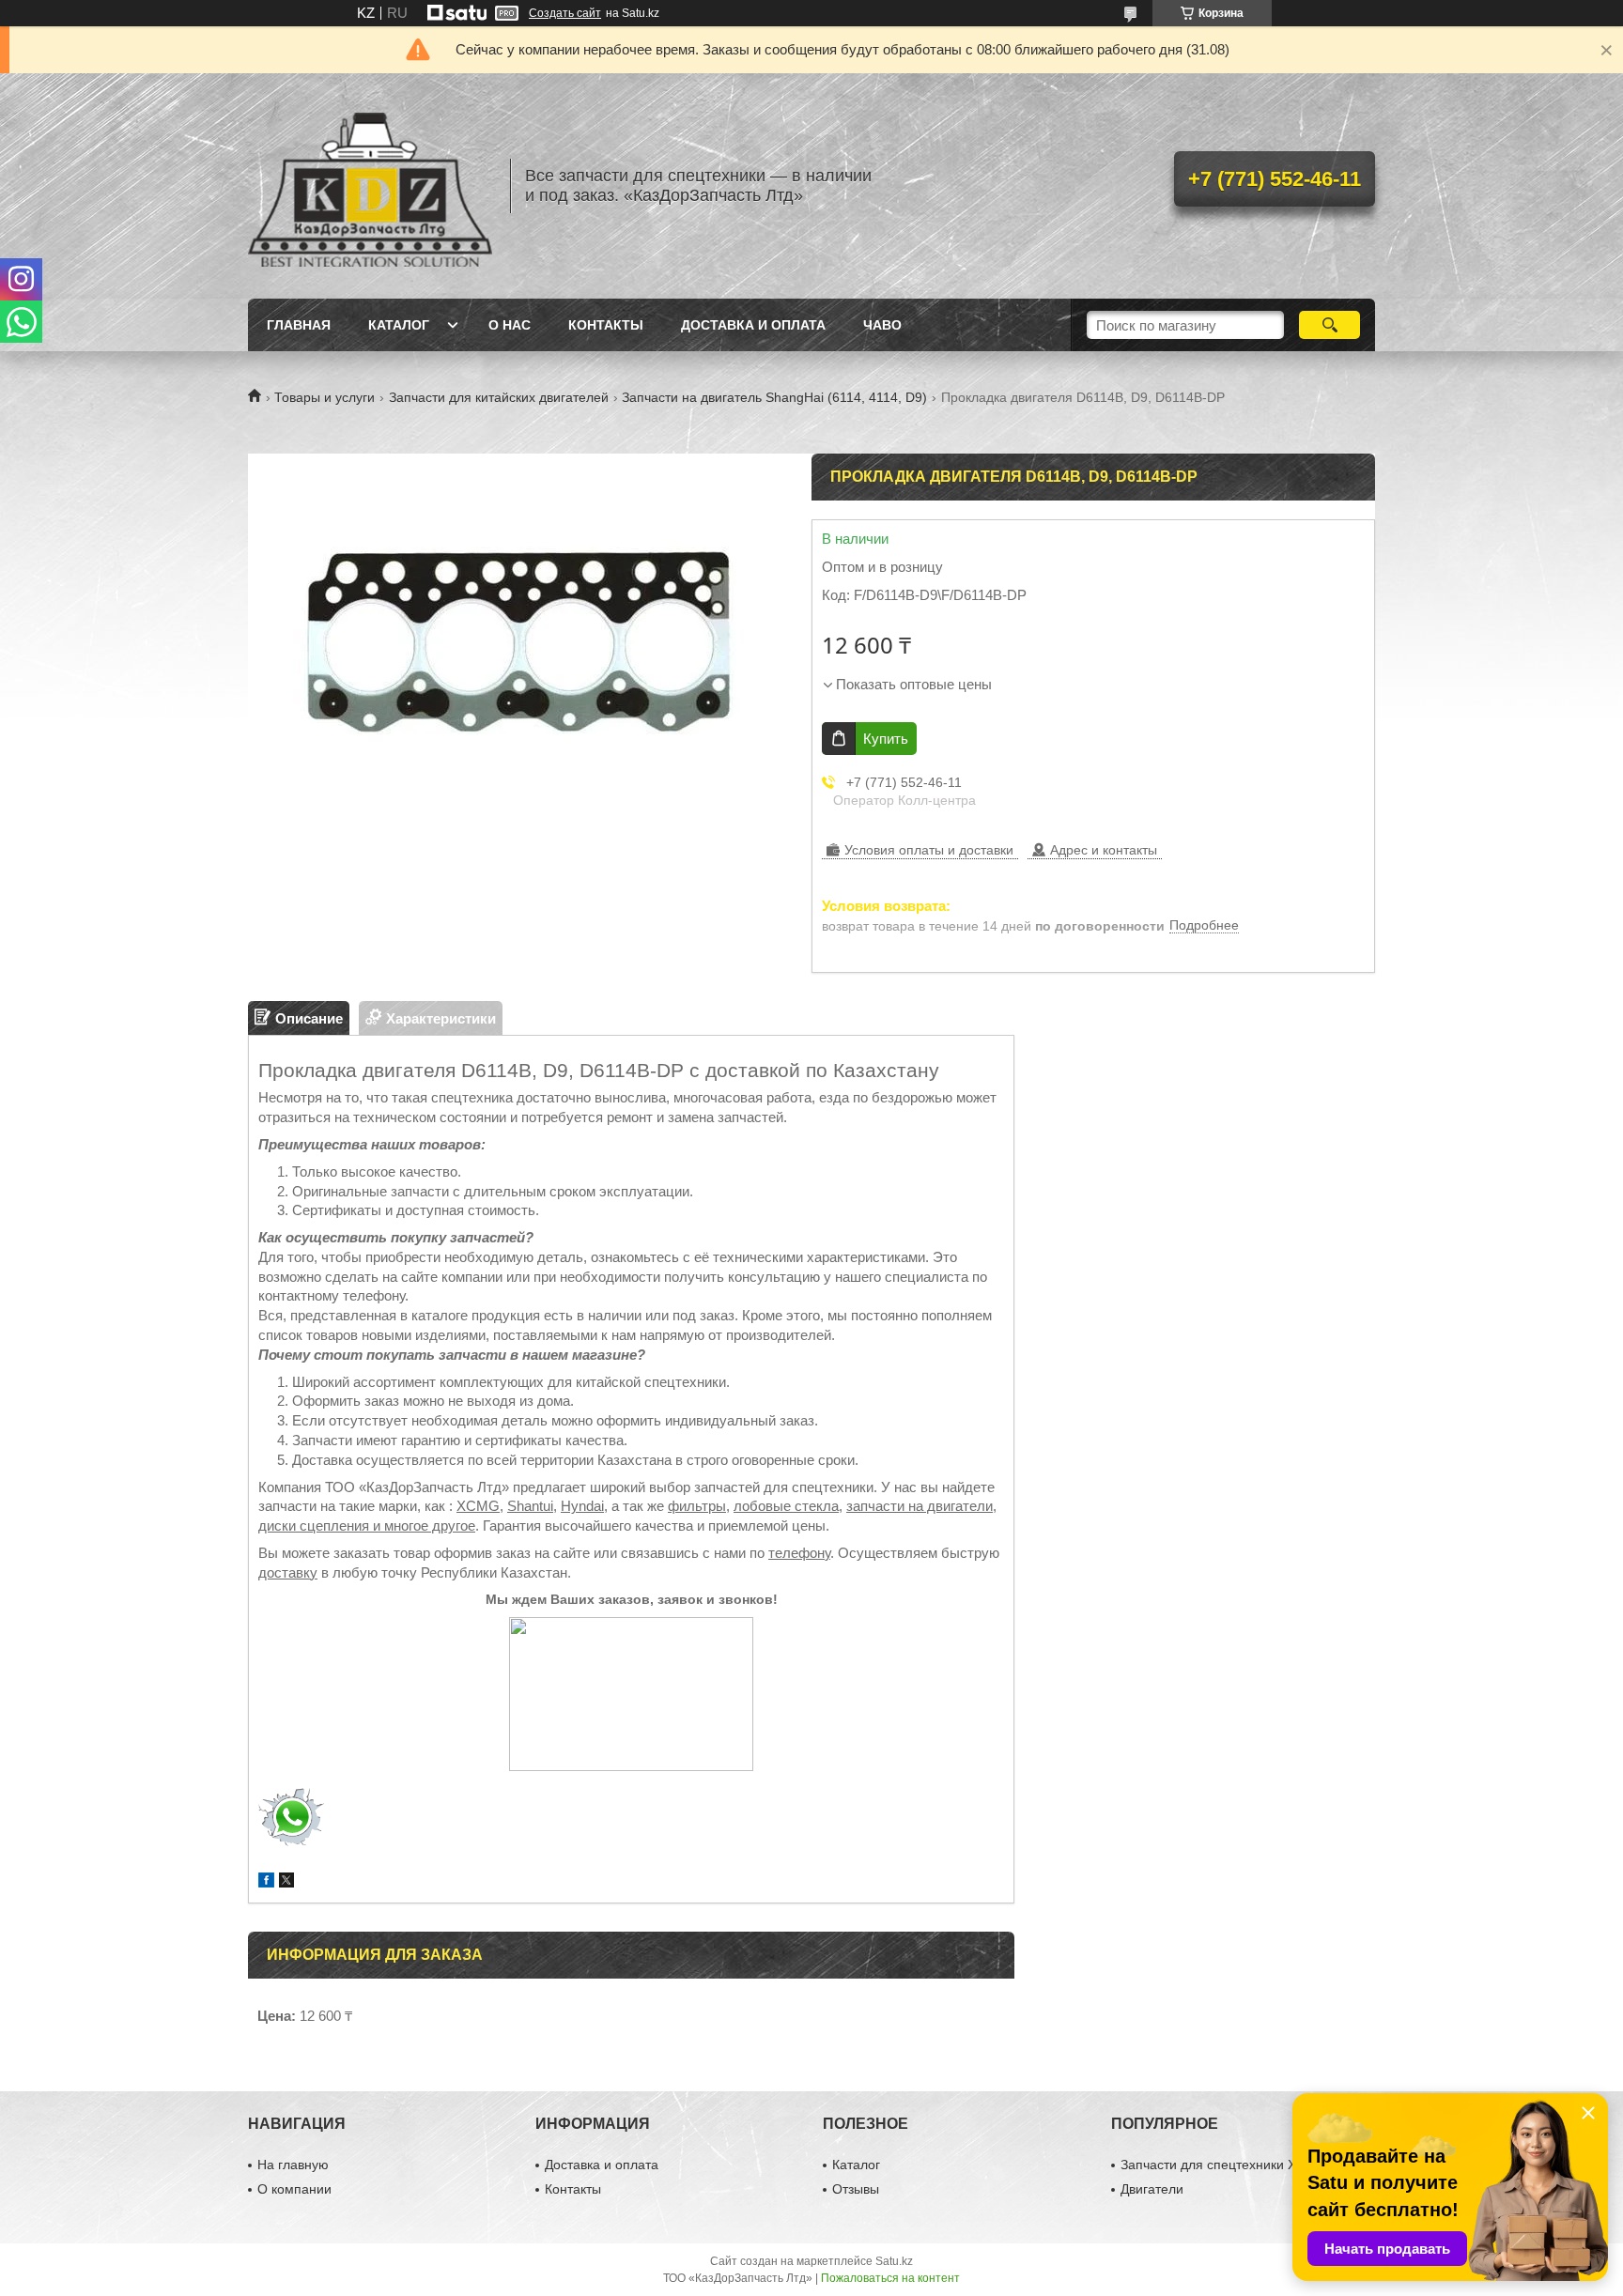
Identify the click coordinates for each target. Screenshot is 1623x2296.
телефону (799, 1553)
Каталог (399, 325)
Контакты (606, 325)
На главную (293, 2165)
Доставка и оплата (753, 325)
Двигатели (1152, 2189)
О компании (294, 2189)
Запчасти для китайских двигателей (499, 397)
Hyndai (582, 1506)
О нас (510, 325)
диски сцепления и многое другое (367, 1526)
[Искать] (1329, 325)
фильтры (697, 1506)
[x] (286, 1882)
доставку (288, 1572)
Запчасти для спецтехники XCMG (1224, 2165)
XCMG (478, 1506)
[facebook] (266, 1882)
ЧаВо (882, 325)
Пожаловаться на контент (890, 2278)
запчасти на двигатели (920, 1506)
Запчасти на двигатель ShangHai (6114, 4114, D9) (774, 397)
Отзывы (856, 2189)
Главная (299, 325)
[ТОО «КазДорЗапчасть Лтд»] (370, 186)
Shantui (530, 1506)
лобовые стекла (786, 1506)
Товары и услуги (325, 397)
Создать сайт (565, 13)
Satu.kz (894, 2261)
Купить (886, 739)
